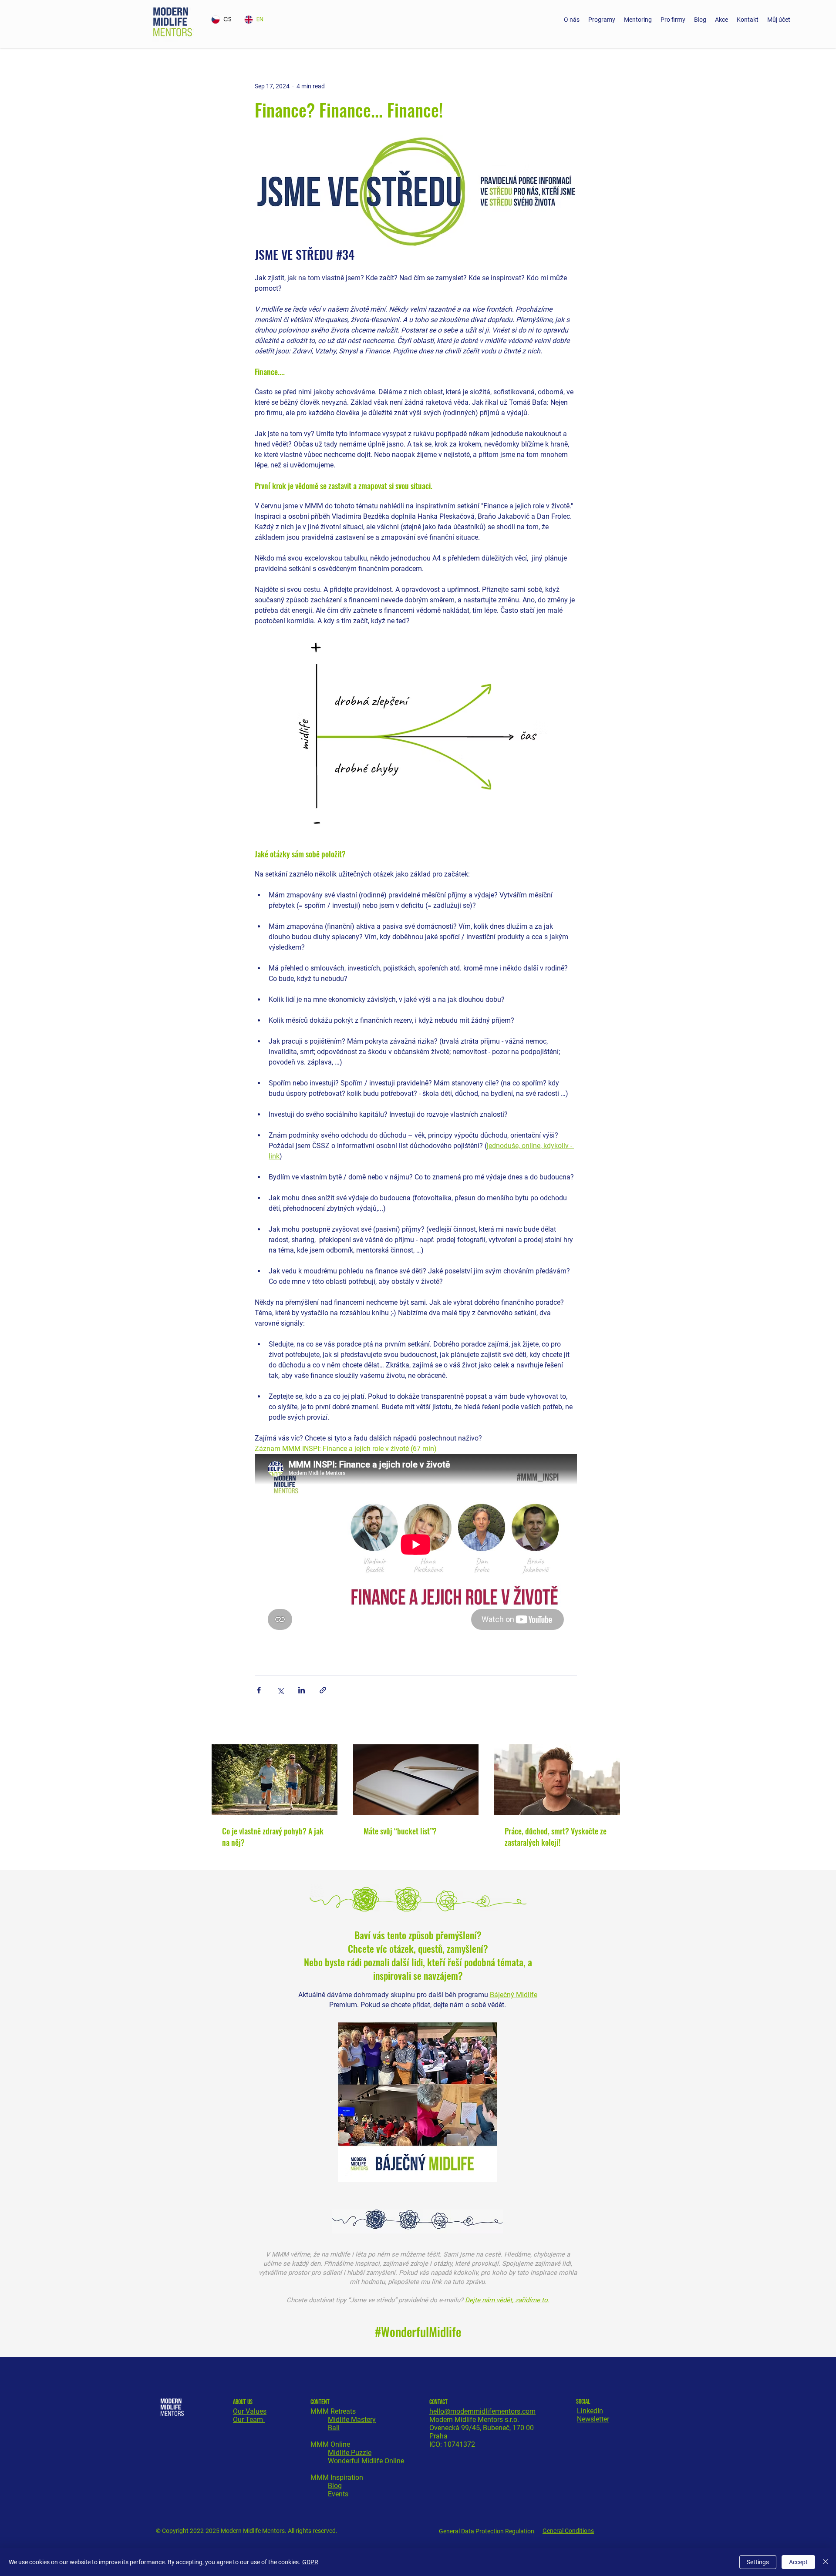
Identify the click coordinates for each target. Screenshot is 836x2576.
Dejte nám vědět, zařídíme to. (507, 2300)
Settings (758, 2562)
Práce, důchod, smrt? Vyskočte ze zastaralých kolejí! (556, 1837)
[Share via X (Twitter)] (280, 1690)
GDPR (310, 2562)
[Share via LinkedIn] (302, 1690)
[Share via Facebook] (259, 1690)
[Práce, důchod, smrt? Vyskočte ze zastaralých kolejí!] (557, 1780)
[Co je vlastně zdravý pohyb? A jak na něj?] (275, 1780)
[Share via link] (323, 1690)
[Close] (826, 2562)
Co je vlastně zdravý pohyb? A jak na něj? (273, 1837)
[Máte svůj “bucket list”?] (416, 1780)
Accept (798, 2562)
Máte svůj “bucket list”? (400, 1831)
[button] (602, 20)
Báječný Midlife (514, 1995)
